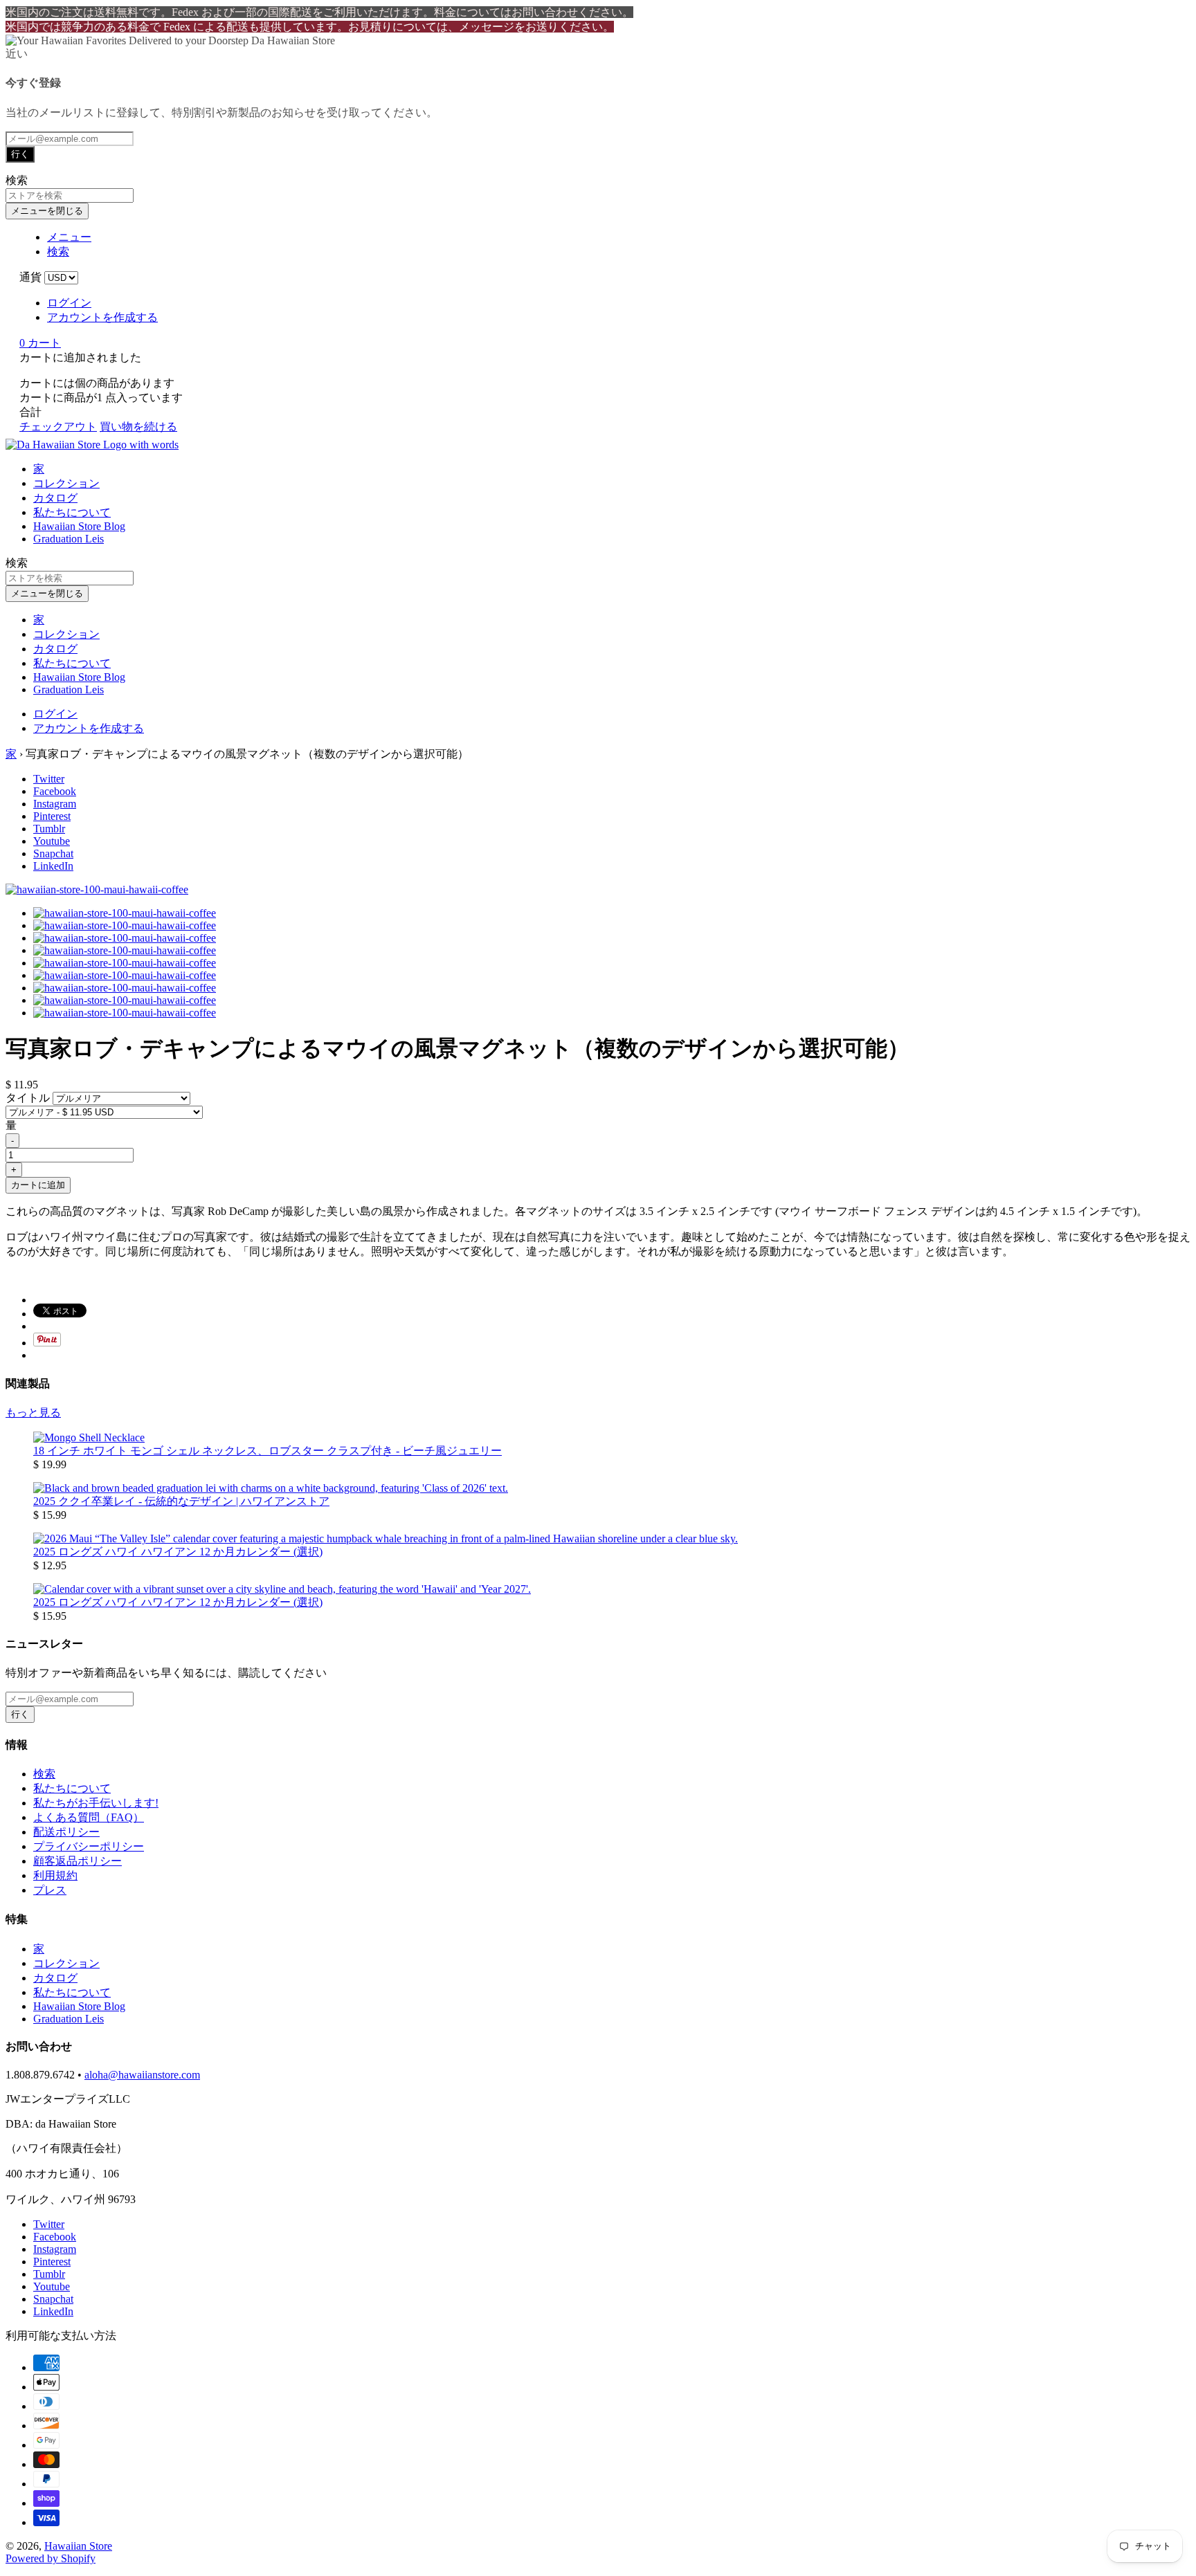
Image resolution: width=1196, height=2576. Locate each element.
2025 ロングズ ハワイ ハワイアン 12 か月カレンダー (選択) (178, 1552)
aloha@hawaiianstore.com (142, 2075)
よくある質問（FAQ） (89, 1817)
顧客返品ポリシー (78, 1861)
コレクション (66, 483)
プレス (50, 1890)
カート (40, 343)
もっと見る (33, 1413)
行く (20, 154)
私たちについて (72, 512)
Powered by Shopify (51, 2558)
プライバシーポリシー (89, 1846)
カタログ (55, 498)
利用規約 (55, 1875)
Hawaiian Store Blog (79, 526)
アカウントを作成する (102, 317)
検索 (44, 1774)
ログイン (69, 303)
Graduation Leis (69, 539)
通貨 (30, 277)
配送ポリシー (66, 1832)
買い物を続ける (138, 427)
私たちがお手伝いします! (96, 1803)
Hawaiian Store (78, 2546)
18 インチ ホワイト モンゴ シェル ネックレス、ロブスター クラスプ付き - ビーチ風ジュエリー (268, 1451)
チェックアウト (58, 427)
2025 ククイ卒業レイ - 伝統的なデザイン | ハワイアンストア (181, 1501)
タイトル (29, 1098)
